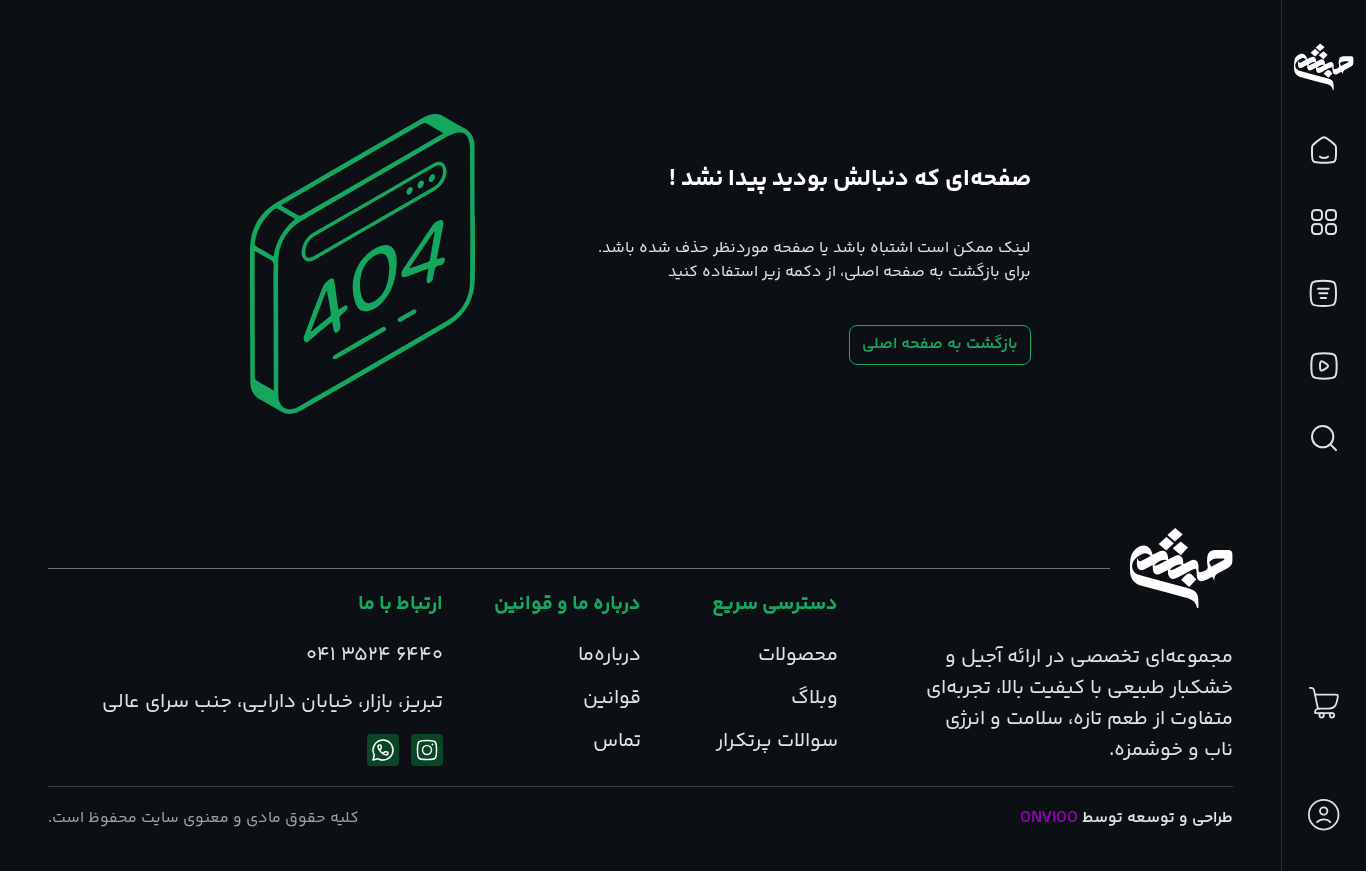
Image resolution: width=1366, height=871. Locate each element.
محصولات (798, 655)
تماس (617, 741)
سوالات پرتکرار (777, 741)
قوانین (612, 698)
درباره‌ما (609, 655)
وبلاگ (814, 698)
